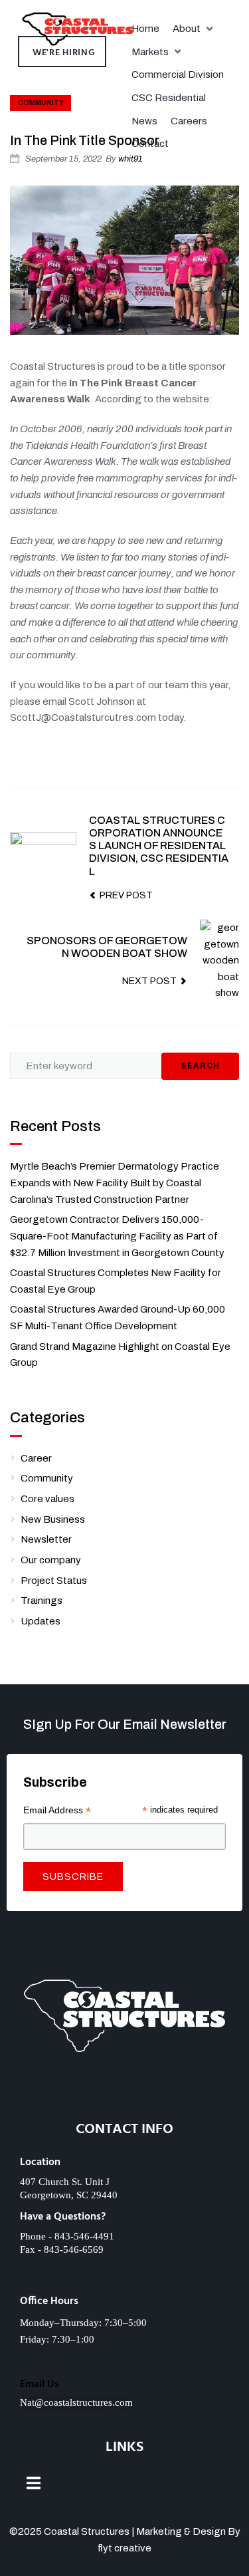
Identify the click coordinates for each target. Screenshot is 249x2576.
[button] (194, 29)
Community (41, 103)
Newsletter (46, 1539)
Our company (51, 1560)
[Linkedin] (124, 2093)
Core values (47, 1499)
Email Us (40, 2384)
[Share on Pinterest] (233, 758)
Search (200, 1066)
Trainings (41, 1601)
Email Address (57, 1810)
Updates (41, 1621)
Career (36, 1458)
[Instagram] (165, 2093)
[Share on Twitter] (149, 758)
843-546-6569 (74, 2250)
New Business (53, 1519)
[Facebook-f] (84, 2093)
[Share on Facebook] (122, 758)
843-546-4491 (84, 2236)
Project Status (54, 1581)
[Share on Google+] (177, 758)
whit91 (130, 159)
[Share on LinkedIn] (205, 758)
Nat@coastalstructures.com (76, 2402)
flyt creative (124, 2548)
